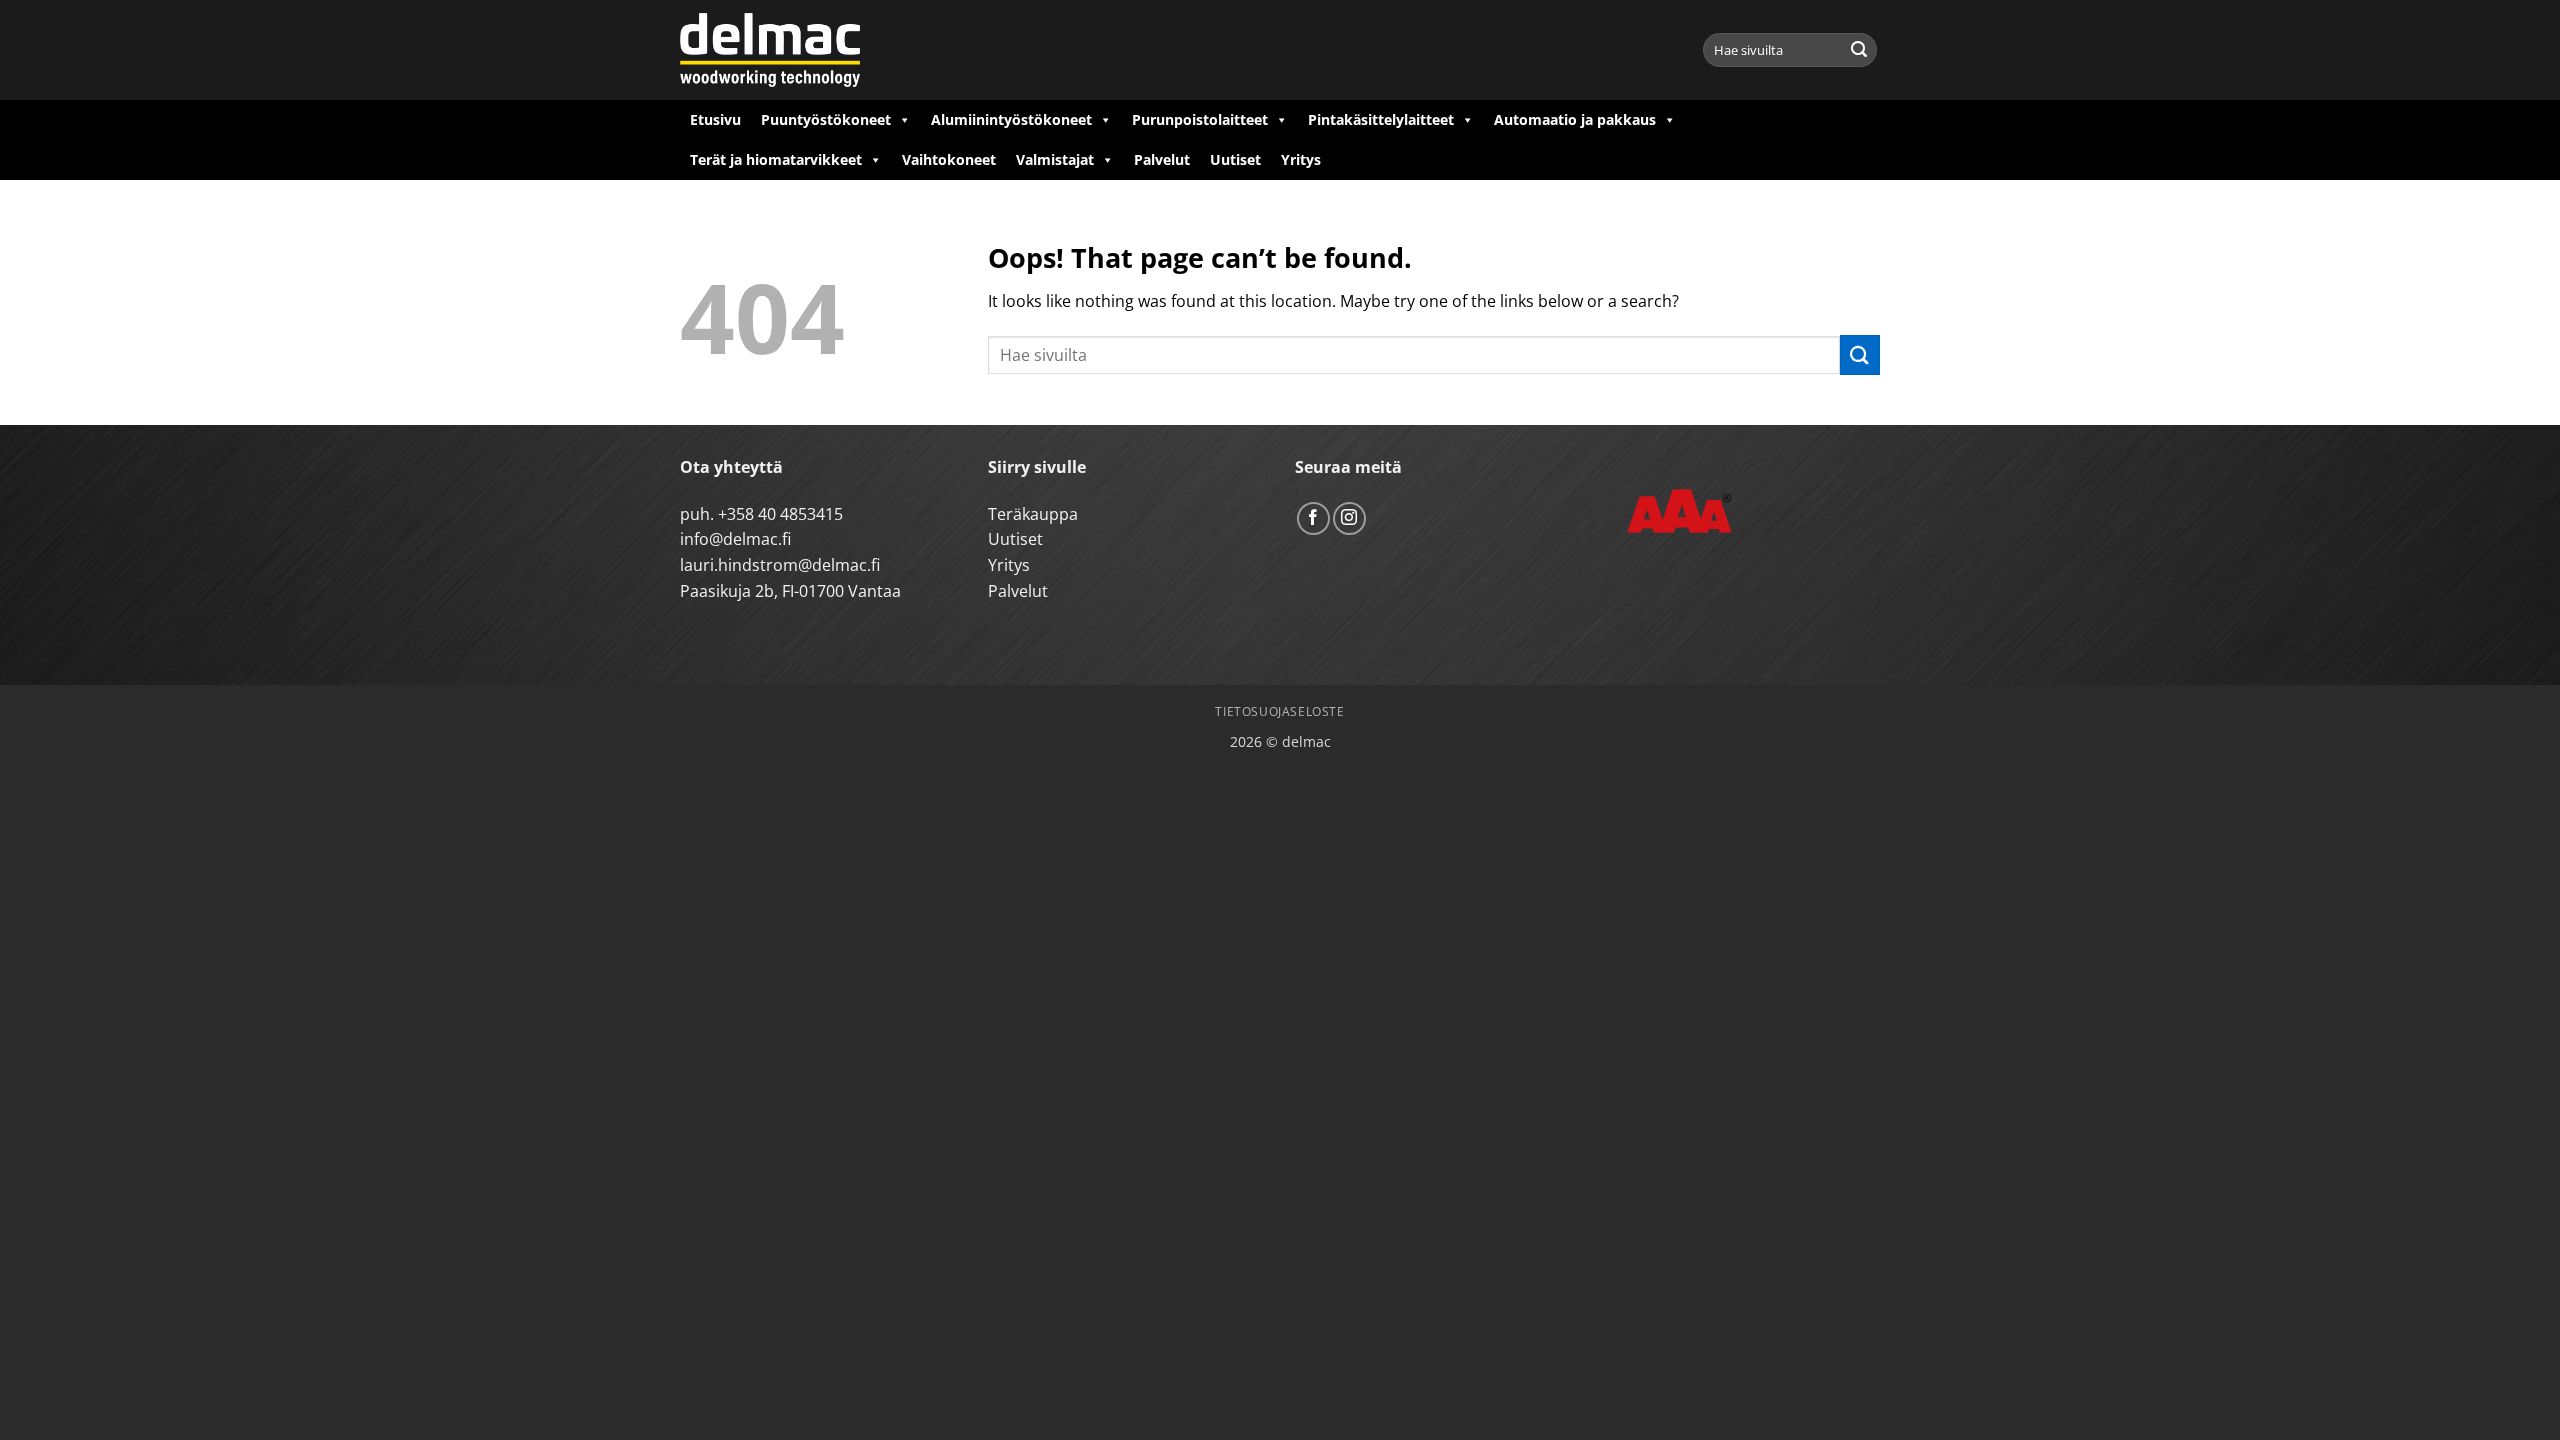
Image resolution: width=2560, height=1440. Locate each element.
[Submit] (1859, 50)
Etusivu (715, 119)
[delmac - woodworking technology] (770, 50)
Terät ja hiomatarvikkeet (776, 159)
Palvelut (1162, 159)
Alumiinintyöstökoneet (1011, 119)
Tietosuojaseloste (1279, 711)
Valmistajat (1055, 159)
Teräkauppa (1033, 514)
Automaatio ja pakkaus (1575, 119)
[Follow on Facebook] (1313, 518)
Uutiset (1235, 159)
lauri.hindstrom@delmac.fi (780, 565)
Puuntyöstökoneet (826, 119)
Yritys (1301, 159)
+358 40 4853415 (780, 514)
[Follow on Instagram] (1349, 518)
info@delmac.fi (735, 539)
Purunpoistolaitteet (1200, 119)
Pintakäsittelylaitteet (1381, 119)
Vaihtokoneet (949, 159)
